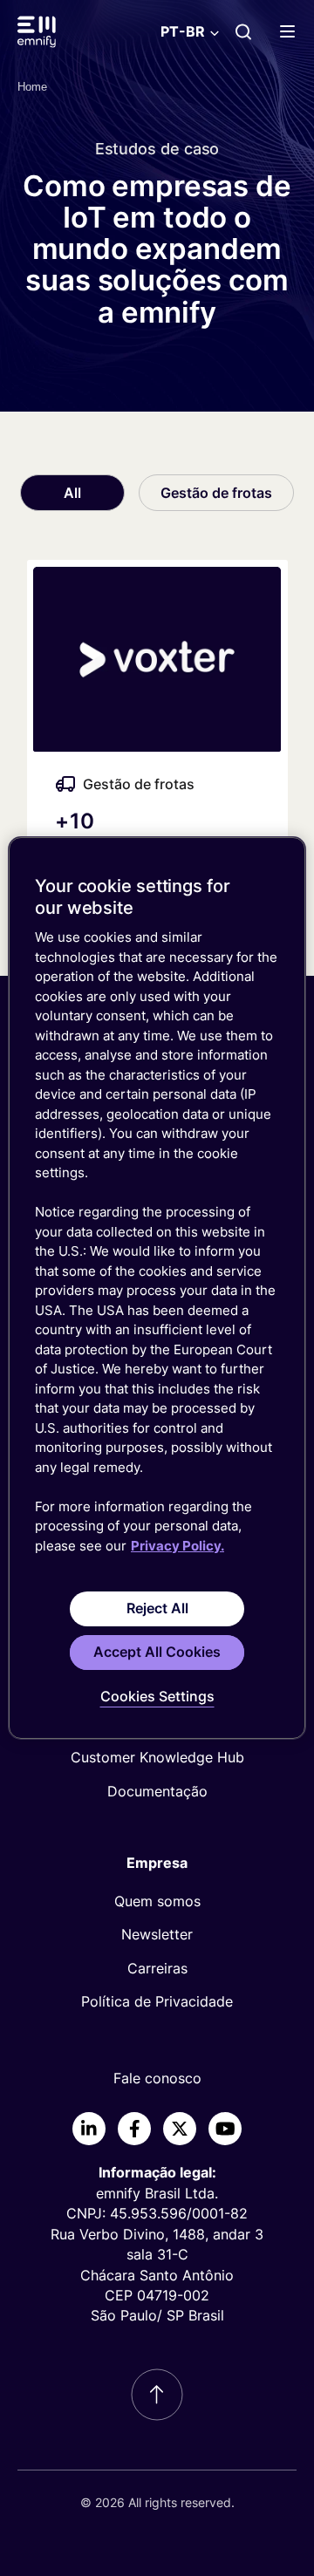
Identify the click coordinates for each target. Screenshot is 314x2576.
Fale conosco (157, 2078)
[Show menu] (291, 31)
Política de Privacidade (157, 2001)
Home (32, 87)
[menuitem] (157, 1757)
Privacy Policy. (177, 1546)
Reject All (157, 1608)
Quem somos (157, 1901)
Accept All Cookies (157, 1652)
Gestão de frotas (216, 493)
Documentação (157, 1791)
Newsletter (157, 1934)
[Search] (243, 31)
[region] (157, 1288)
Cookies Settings (157, 1696)
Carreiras (157, 1968)
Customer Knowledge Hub (157, 1757)
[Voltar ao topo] (157, 2395)
